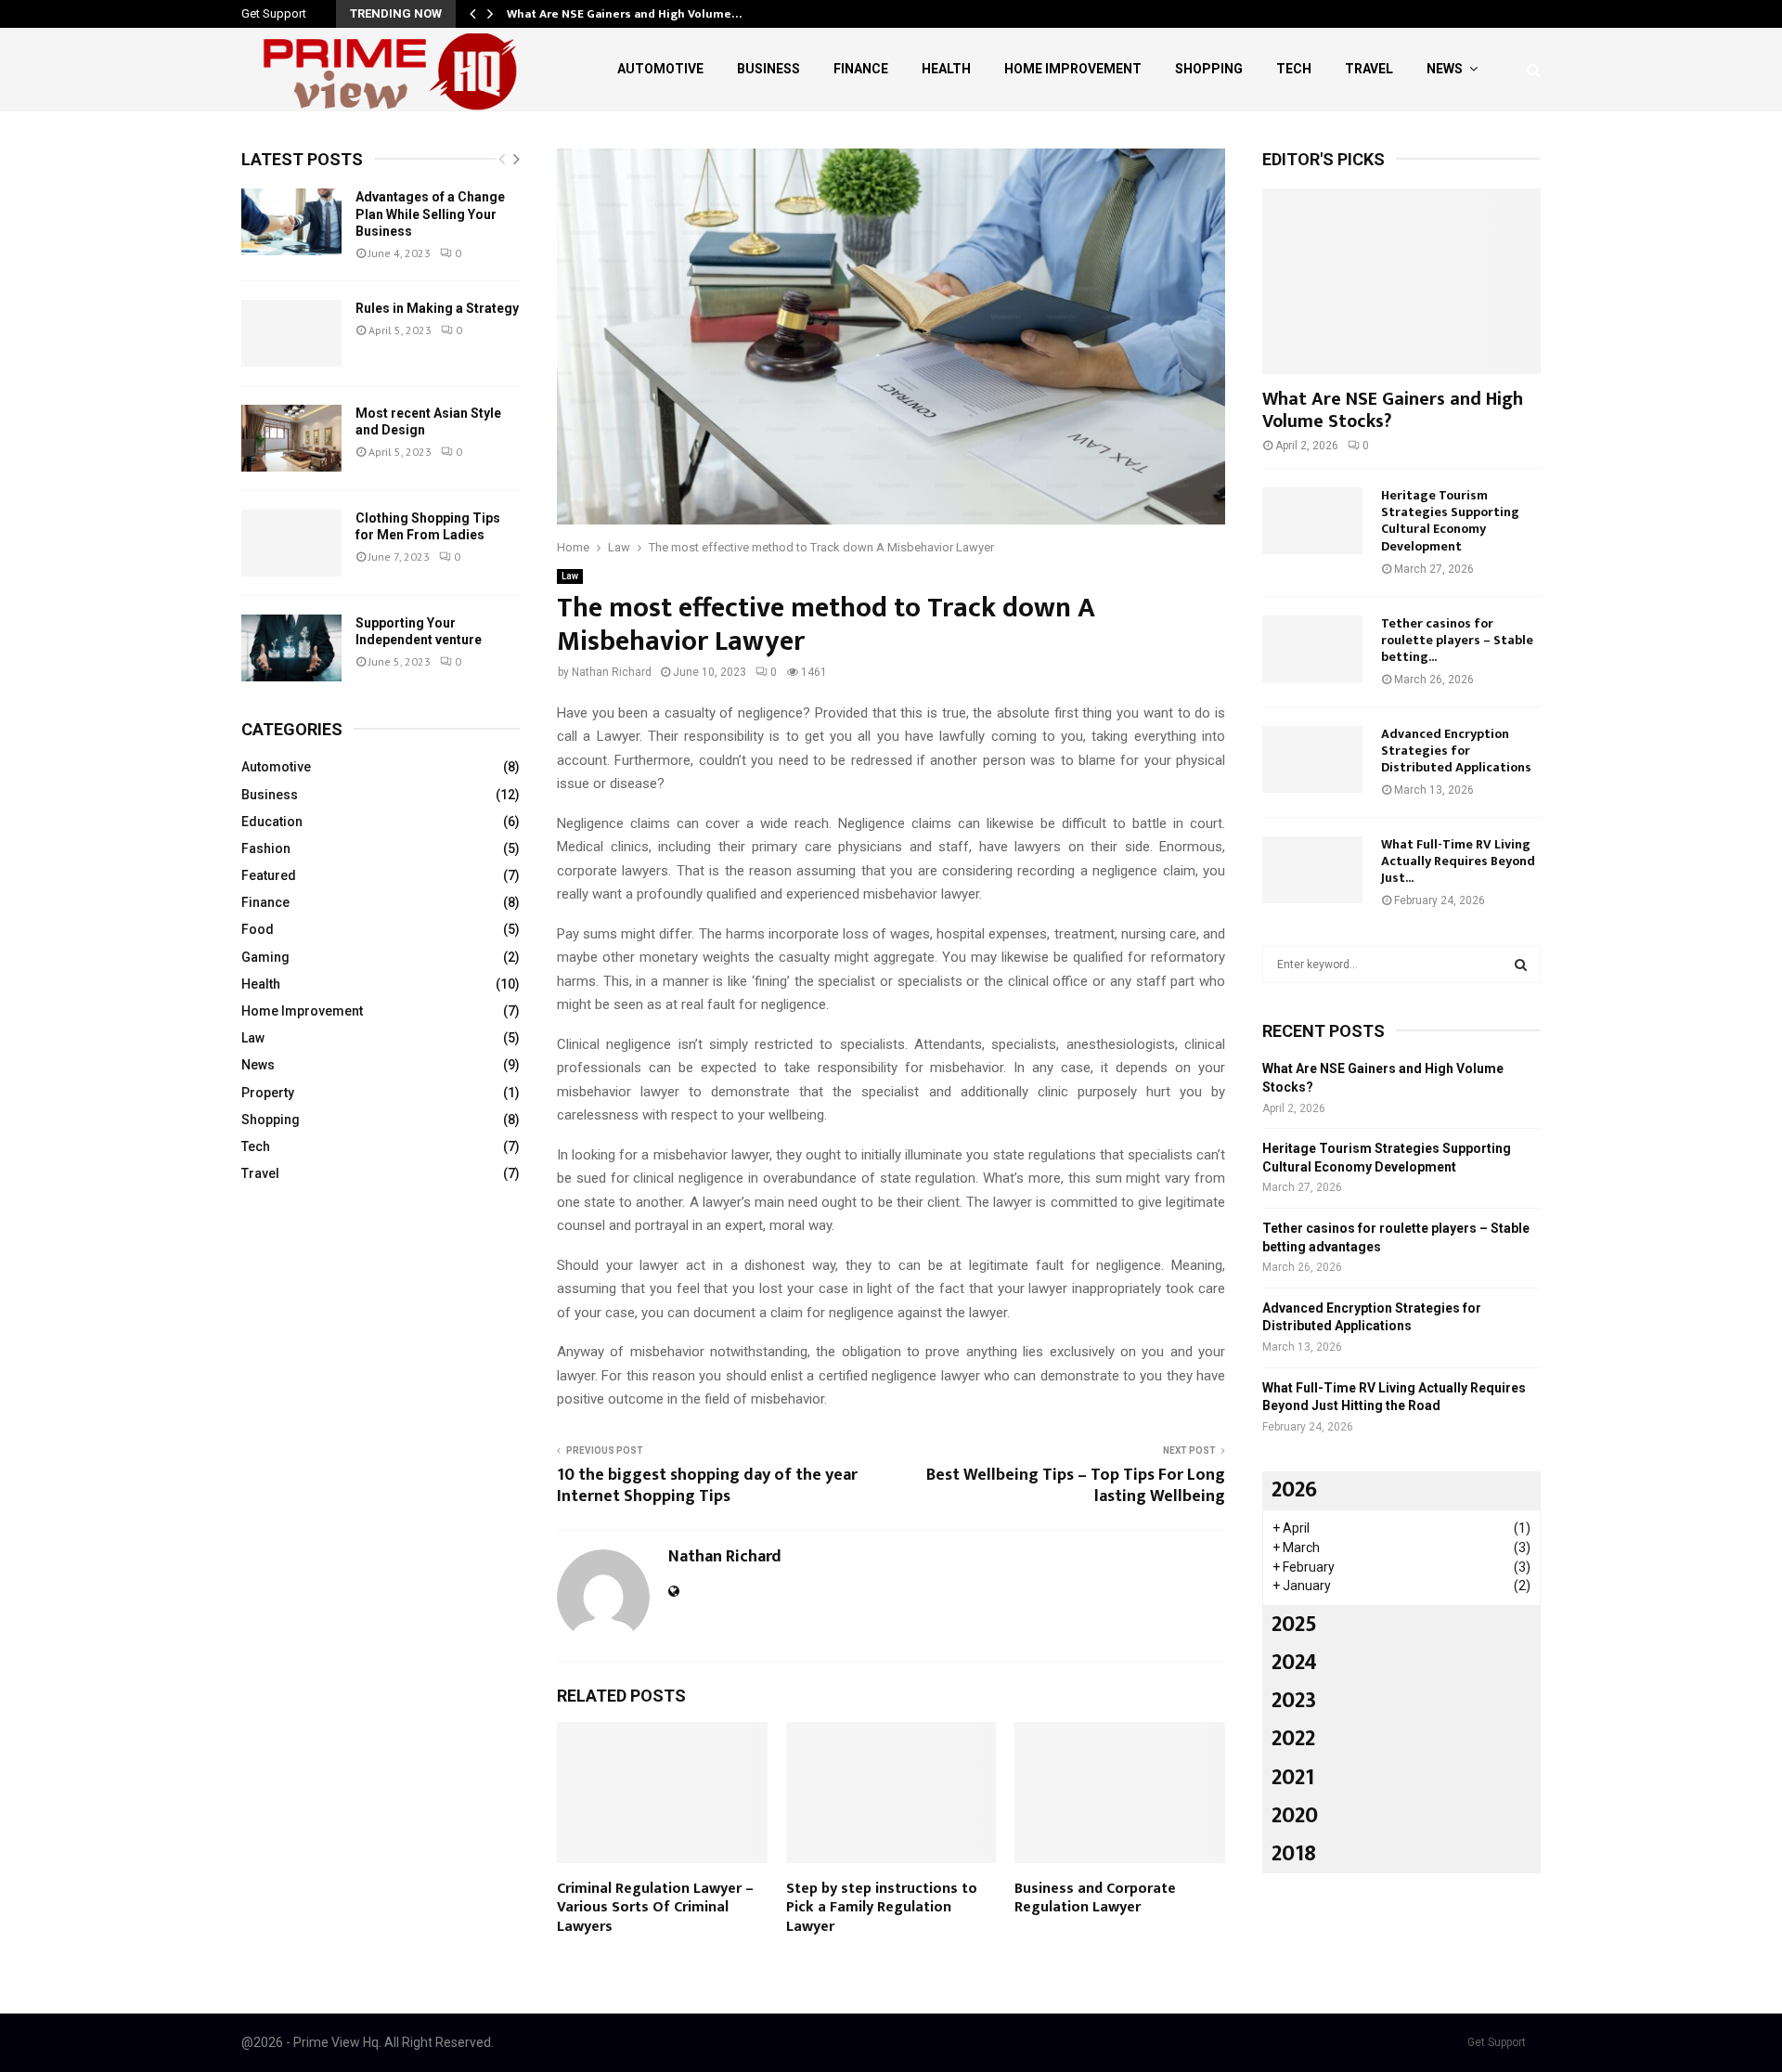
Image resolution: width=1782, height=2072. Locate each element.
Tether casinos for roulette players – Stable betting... (1457, 640)
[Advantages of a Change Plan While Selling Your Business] (291, 222)
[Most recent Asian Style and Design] (291, 438)
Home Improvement (1073, 69)
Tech (1294, 69)
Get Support (274, 13)
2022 (1293, 1739)
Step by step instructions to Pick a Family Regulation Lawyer (882, 1908)
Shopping (1209, 69)
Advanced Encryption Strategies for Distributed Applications (1456, 751)
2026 (1294, 1490)
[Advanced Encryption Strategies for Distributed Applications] (1312, 759)
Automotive (660, 69)
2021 (1293, 1778)
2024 (1294, 1663)
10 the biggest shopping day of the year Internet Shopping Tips (707, 1486)
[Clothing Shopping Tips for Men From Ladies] (291, 543)
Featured (269, 875)
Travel (1369, 69)
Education (272, 822)
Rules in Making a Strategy (437, 308)
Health (946, 69)
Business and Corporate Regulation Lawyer (1095, 1898)
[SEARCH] (1521, 965)
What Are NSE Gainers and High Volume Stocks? (1393, 410)
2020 (1295, 1816)
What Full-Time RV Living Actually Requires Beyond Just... (1458, 861)
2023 (1294, 1701)
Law (570, 576)
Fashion (266, 848)
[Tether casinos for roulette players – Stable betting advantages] (1312, 649)
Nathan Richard (612, 672)
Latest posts (302, 159)
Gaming (265, 957)
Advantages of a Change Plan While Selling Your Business (430, 214)
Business (768, 69)
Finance (861, 69)
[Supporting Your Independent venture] (291, 648)
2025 (1294, 1625)
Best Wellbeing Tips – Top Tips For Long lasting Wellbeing (1076, 1486)
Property (268, 1093)
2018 (1294, 1854)
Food (258, 929)
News (1445, 69)
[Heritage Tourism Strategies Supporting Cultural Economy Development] (1312, 521)
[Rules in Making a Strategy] (291, 333)
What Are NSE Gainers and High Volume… (624, 14)
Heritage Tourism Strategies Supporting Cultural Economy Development (1450, 520)
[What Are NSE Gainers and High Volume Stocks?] (1401, 281)
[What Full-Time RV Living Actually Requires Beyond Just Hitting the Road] (1312, 870)
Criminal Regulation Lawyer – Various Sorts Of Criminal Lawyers (655, 1908)
